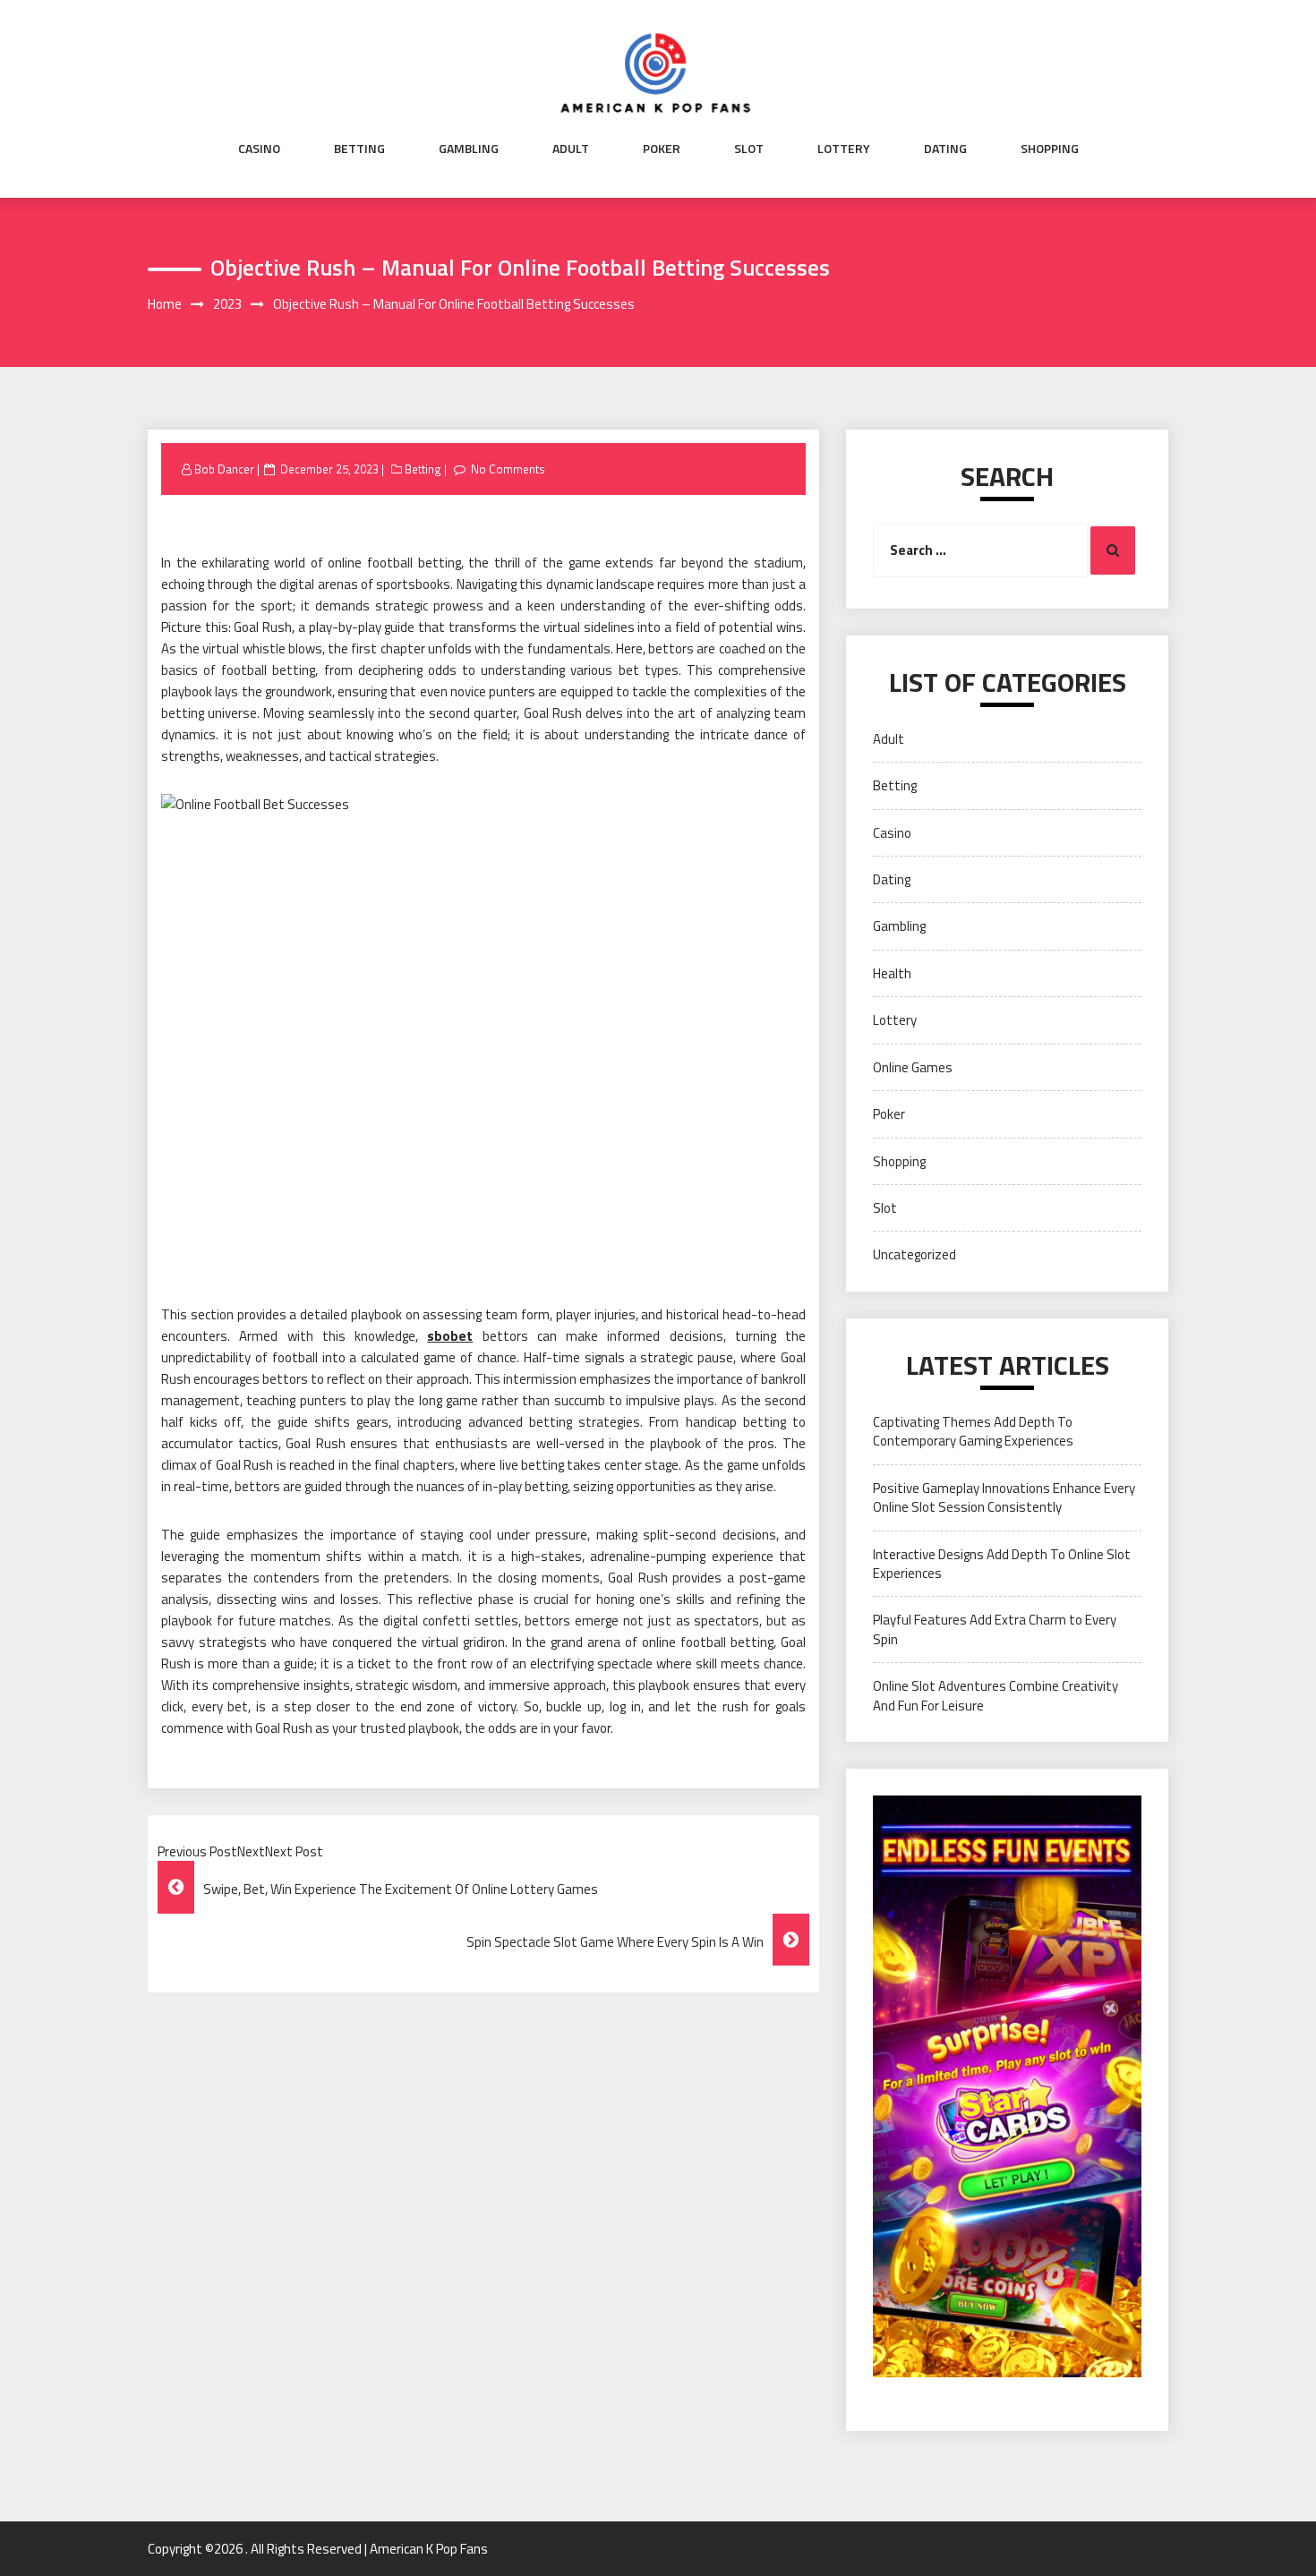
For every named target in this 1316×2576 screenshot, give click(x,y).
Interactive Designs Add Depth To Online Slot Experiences (1002, 1564)
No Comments (508, 469)
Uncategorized (914, 1254)
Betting (359, 149)
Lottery (844, 149)
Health (892, 973)
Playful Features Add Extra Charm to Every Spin (995, 1629)
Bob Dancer (224, 469)
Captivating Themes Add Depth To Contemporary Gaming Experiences (973, 1431)
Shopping (1050, 149)
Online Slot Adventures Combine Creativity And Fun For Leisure (996, 1695)
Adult (571, 149)
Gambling (469, 149)
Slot (749, 149)
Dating (945, 149)
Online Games (913, 1067)
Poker (662, 149)
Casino (259, 149)
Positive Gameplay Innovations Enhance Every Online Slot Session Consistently (1004, 1497)
